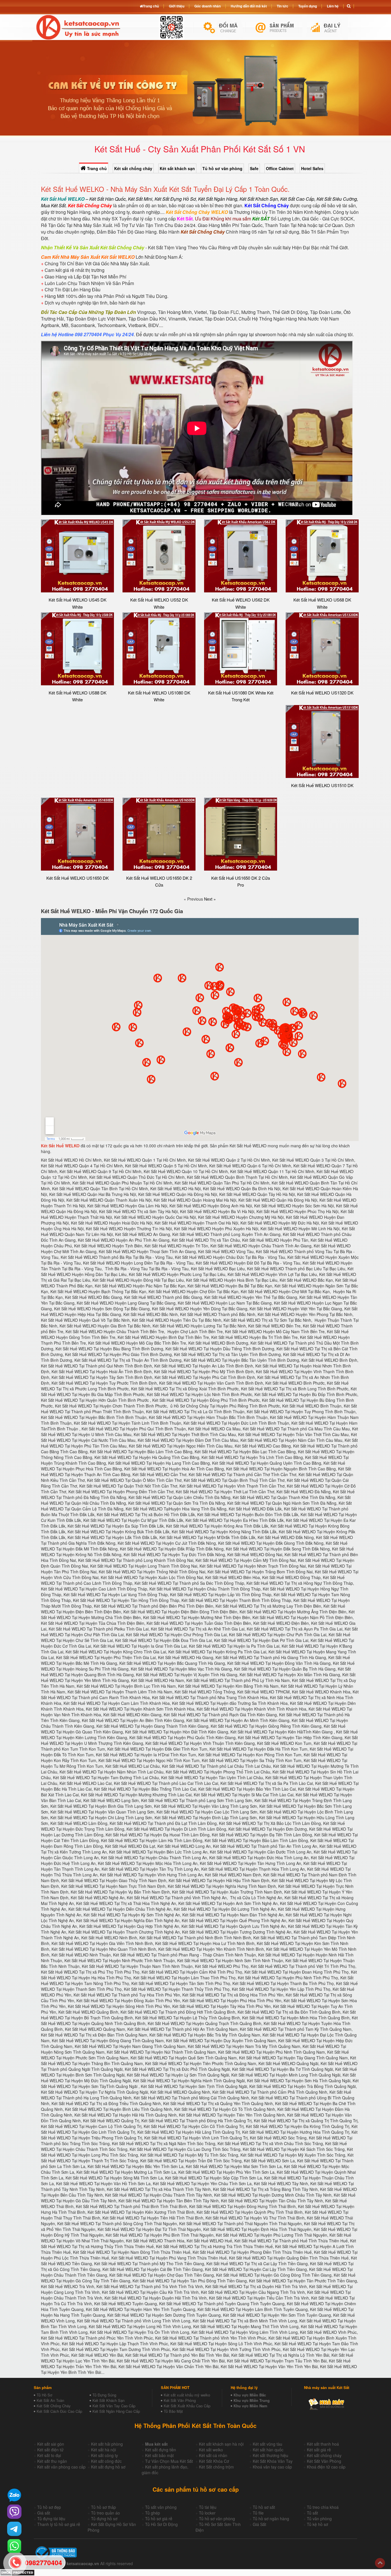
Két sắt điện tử (50, 2450)
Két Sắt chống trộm (216, 2467)
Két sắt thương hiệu (270, 2455)
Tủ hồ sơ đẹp (49, 2507)
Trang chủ (96, 168)
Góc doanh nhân (208, 6)
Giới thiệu (177, 6)
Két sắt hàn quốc (268, 2450)
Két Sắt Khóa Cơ (214, 2461)
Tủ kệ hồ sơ (317, 2524)
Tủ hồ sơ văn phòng (222, 168)
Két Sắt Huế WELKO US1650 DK (78, 878)
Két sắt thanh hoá (323, 2444)
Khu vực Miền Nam (250, 2406)
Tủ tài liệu (208, 2507)
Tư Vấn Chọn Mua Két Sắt (169, 2461)
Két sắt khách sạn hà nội (221, 2444)
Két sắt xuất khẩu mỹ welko (187, 2395)
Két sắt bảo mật (159, 2455)
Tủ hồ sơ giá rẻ (159, 2519)
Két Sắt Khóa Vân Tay (273, 2461)
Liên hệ (333, 6)
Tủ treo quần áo (105, 2513)
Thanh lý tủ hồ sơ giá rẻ (59, 2524)
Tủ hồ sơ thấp (103, 2507)
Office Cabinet (280, 168)
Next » (210, 899)
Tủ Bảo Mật (173, 2411)
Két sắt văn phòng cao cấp (61, 2467)
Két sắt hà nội (103, 2450)
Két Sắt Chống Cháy (54, 2406)
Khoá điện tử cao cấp (326, 2467)
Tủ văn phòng (319, 2519)
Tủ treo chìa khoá (323, 2507)
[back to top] (380, 2563)
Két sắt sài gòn (51, 2444)
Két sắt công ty (104, 2455)
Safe (254, 168)
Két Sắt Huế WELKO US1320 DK (322, 693)
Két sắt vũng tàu (267, 2444)
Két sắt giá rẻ (319, 2450)
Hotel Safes (312, 168)
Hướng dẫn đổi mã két (249, 6)
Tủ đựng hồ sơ (104, 2519)
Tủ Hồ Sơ (44, 2395)
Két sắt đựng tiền (161, 2450)
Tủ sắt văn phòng (161, 2507)
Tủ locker (207, 2513)
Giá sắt (44, 2513)
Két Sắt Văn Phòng (180, 2400)
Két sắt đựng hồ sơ (108, 2467)
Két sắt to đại (49, 2455)
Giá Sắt (259, 2524)
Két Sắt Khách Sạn (108, 2400)
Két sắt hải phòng (107, 2444)
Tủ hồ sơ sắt (264, 2507)
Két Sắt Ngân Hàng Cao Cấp (116, 2411)
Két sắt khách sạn (177, 168)
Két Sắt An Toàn (50, 2400)
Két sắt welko (211, 2450)
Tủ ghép (153, 2513)
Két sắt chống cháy (133, 168)
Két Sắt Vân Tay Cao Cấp (114, 2406)
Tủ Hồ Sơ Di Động (161, 2524)
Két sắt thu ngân (52, 2461)
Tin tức (283, 6)
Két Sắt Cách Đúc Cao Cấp (59, 2411)
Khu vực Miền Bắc (250, 2395)
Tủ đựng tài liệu (51, 2519)
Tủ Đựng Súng (104, 2395)
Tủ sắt (312, 2513)
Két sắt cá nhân (213, 2455)
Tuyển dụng (308, 6)
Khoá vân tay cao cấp (272, 2467)
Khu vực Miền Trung (252, 2400)
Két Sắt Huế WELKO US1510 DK (322, 785)
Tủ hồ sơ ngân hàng (271, 2519)
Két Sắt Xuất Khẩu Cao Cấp (187, 2406)
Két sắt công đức (106, 2461)
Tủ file (258, 2513)
